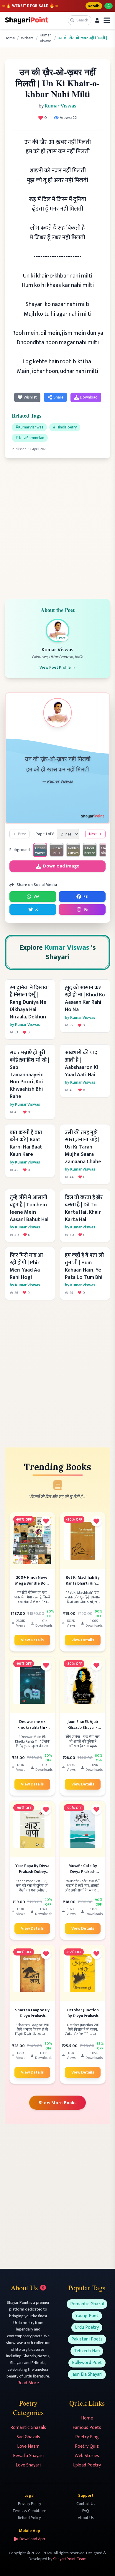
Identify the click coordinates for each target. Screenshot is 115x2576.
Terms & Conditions (29, 2511)
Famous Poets (87, 2428)
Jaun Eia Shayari (87, 2374)
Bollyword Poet (87, 2363)
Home (10, 38)
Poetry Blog (87, 2437)
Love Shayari (28, 2465)
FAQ (86, 2511)
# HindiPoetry (65, 427)
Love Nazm (28, 2446)
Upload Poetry (87, 2465)
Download (89, 397)
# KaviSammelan (30, 438)
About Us (86, 2518)
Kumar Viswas (46, 38)
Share (58, 397)
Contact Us (86, 2504)
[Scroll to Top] (102, 2563)
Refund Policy (29, 2518)
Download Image (61, 866)
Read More (28, 2383)
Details (94, 6)
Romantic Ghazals (28, 2428)
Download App (32, 2539)
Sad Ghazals (28, 2437)
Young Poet (87, 2316)
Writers (27, 38)
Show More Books (57, 2103)
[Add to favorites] (46, 1521)
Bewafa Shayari (28, 2456)
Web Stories (87, 2456)
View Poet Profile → (58, 667)
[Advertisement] (57, 525)
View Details (32, 1640)
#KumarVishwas (29, 427)
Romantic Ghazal (87, 2304)
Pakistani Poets (87, 2339)
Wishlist (30, 397)
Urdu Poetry (87, 2327)
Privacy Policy (29, 2504)
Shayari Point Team (70, 2559)
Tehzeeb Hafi (87, 2351)
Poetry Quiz (87, 2446)
